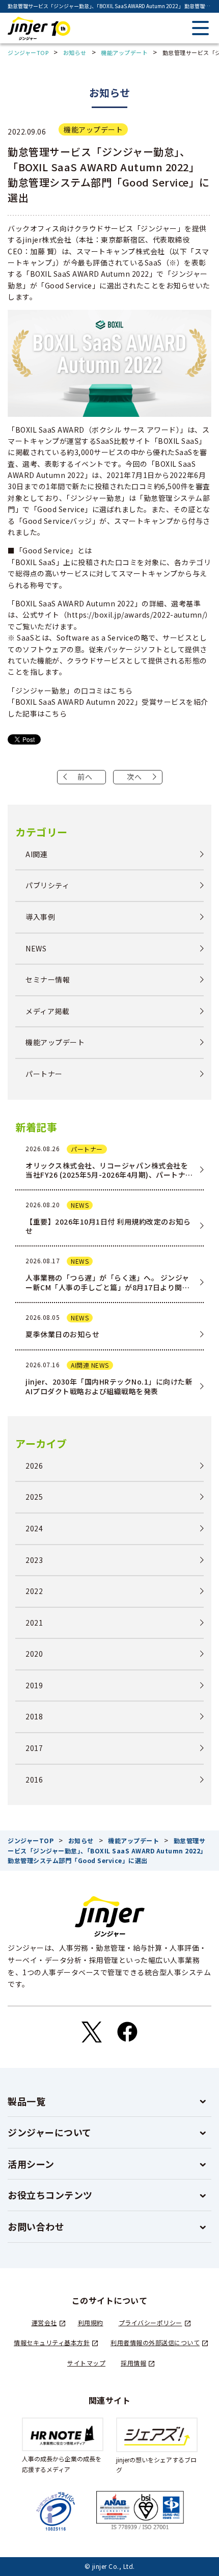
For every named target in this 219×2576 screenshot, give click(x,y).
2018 (34, 1717)
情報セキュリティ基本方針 (52, 2342)
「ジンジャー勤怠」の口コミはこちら (70, 691)
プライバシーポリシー (150, 2322)
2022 (34, 1591)
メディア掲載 (47, 1011)
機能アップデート (93, 129)
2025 (34, 1497)
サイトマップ (86, 2363)
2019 (34, 1685)
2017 (34, 1748)
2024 (34, 1529)
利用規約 (91, 2322)
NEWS (36, 949)
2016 (34, 1780)
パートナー (44, 1074)
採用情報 (133, 2363)
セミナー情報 (48, 980)
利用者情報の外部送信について (155, 2342)
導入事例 (40, 917)
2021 (34, 1623)
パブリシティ (47, 885)
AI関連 (36, 854)
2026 (34, 1466)
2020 (34, 1654)
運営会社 (44, 2322)
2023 (34, 1560)
